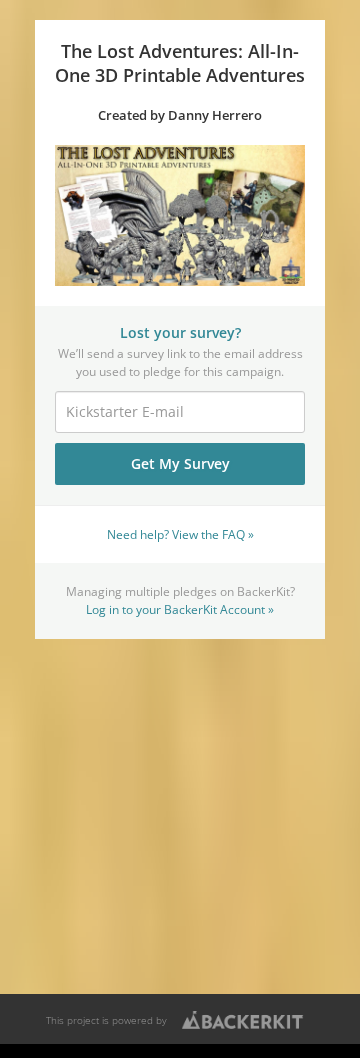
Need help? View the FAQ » (180, 534)
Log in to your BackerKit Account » (180, 609)
